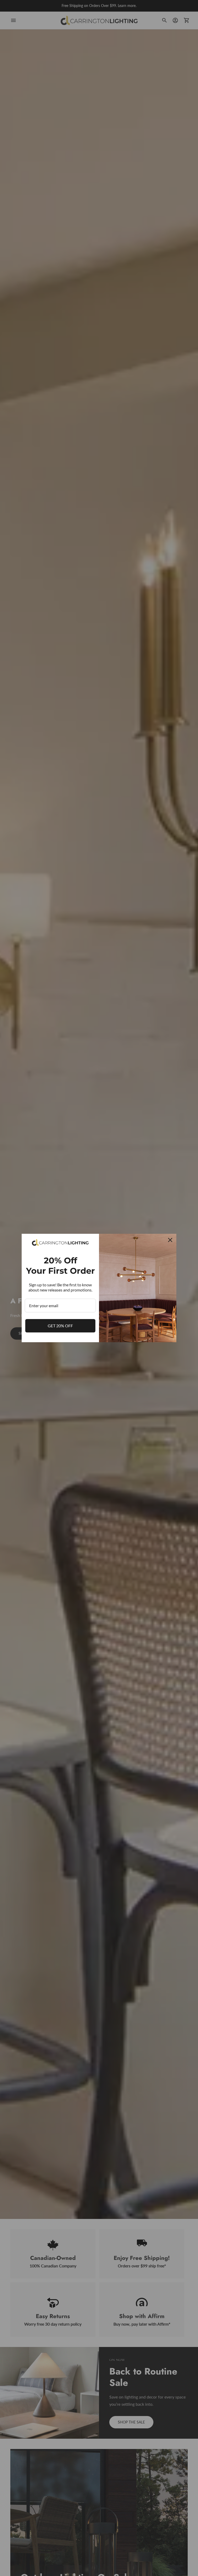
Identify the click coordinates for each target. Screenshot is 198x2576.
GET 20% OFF (60, 1326)
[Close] (170, 1240)
